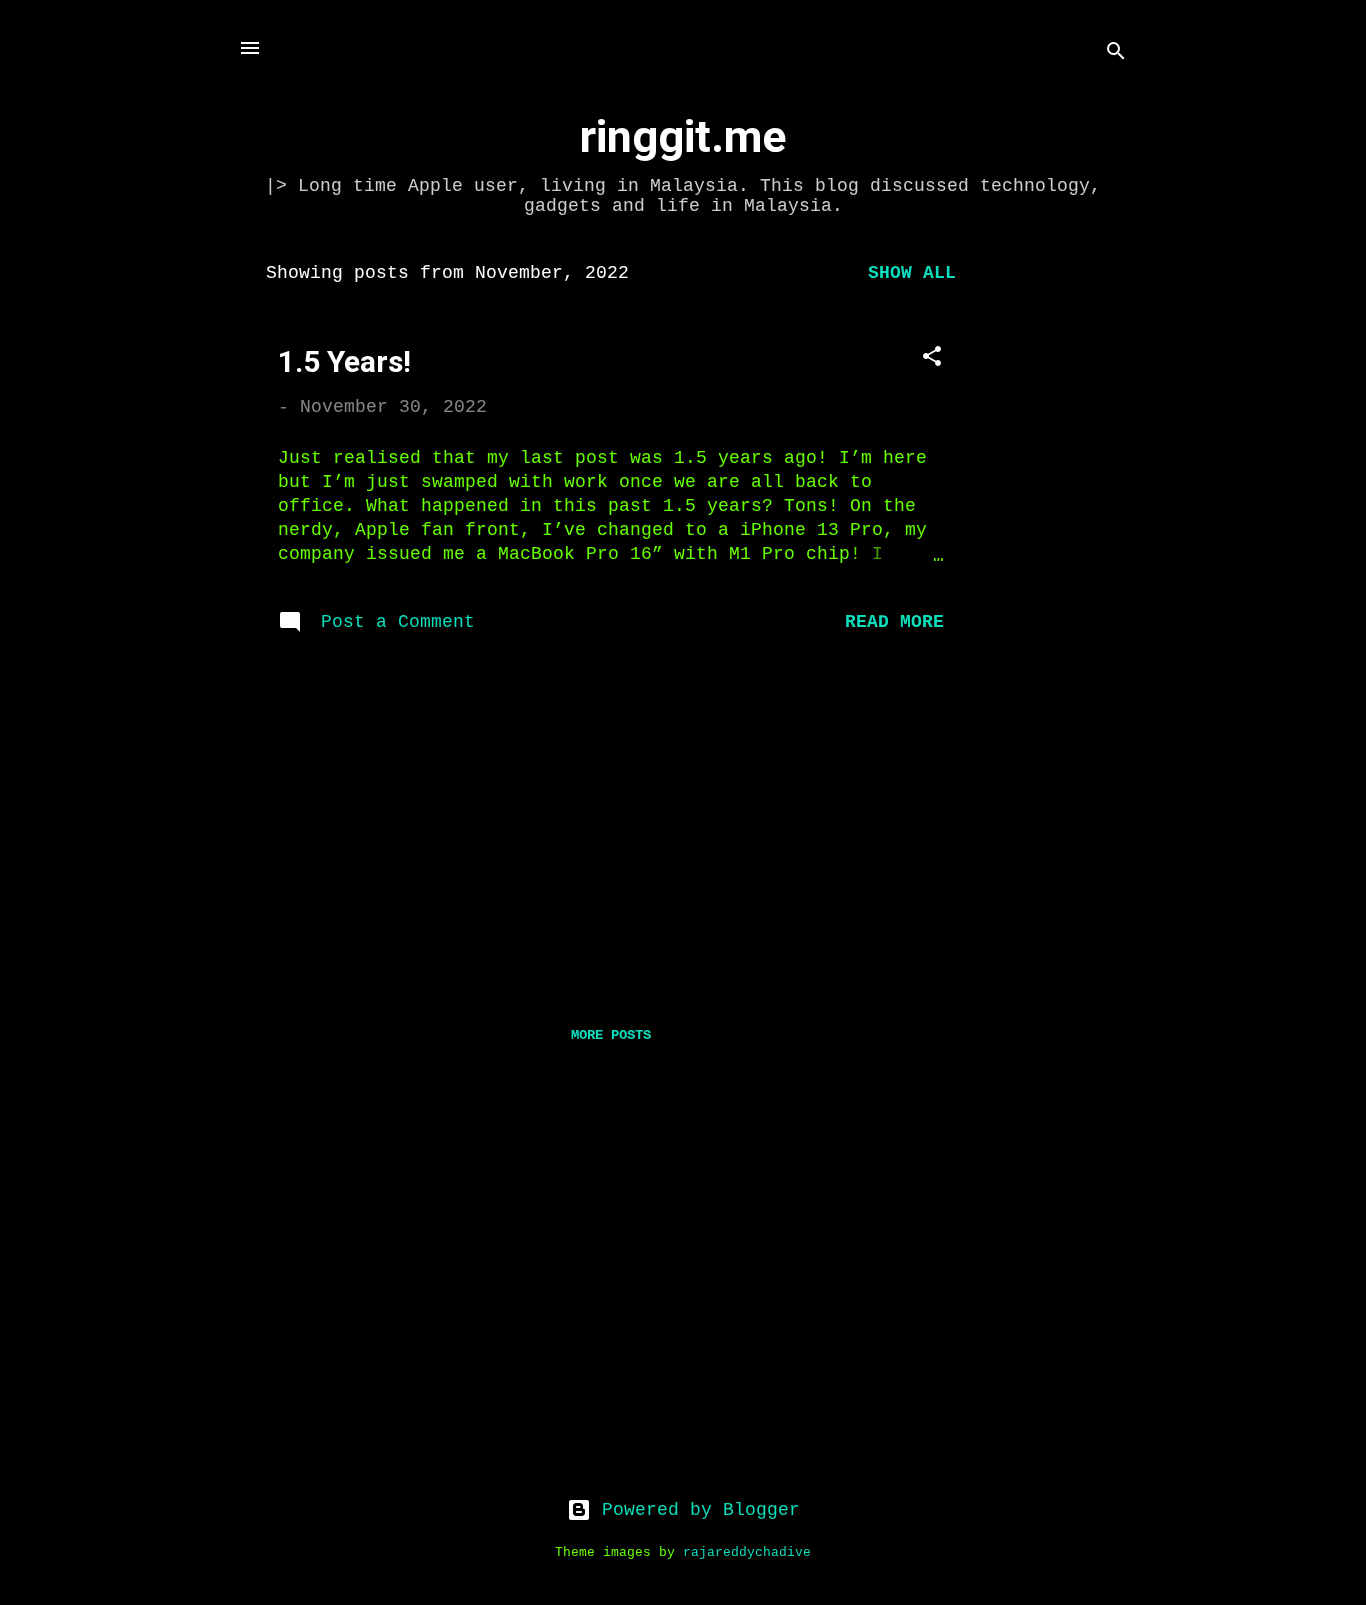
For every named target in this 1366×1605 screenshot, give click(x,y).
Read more (894, 622)
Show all (912, 273)
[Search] (1116, 54)
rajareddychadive (747, 1553)
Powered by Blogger (695, 1510)
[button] (932, 359)
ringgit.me (683, 136)
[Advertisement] (1064, 548)
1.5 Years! (344, 361)
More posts (611, 1035)
